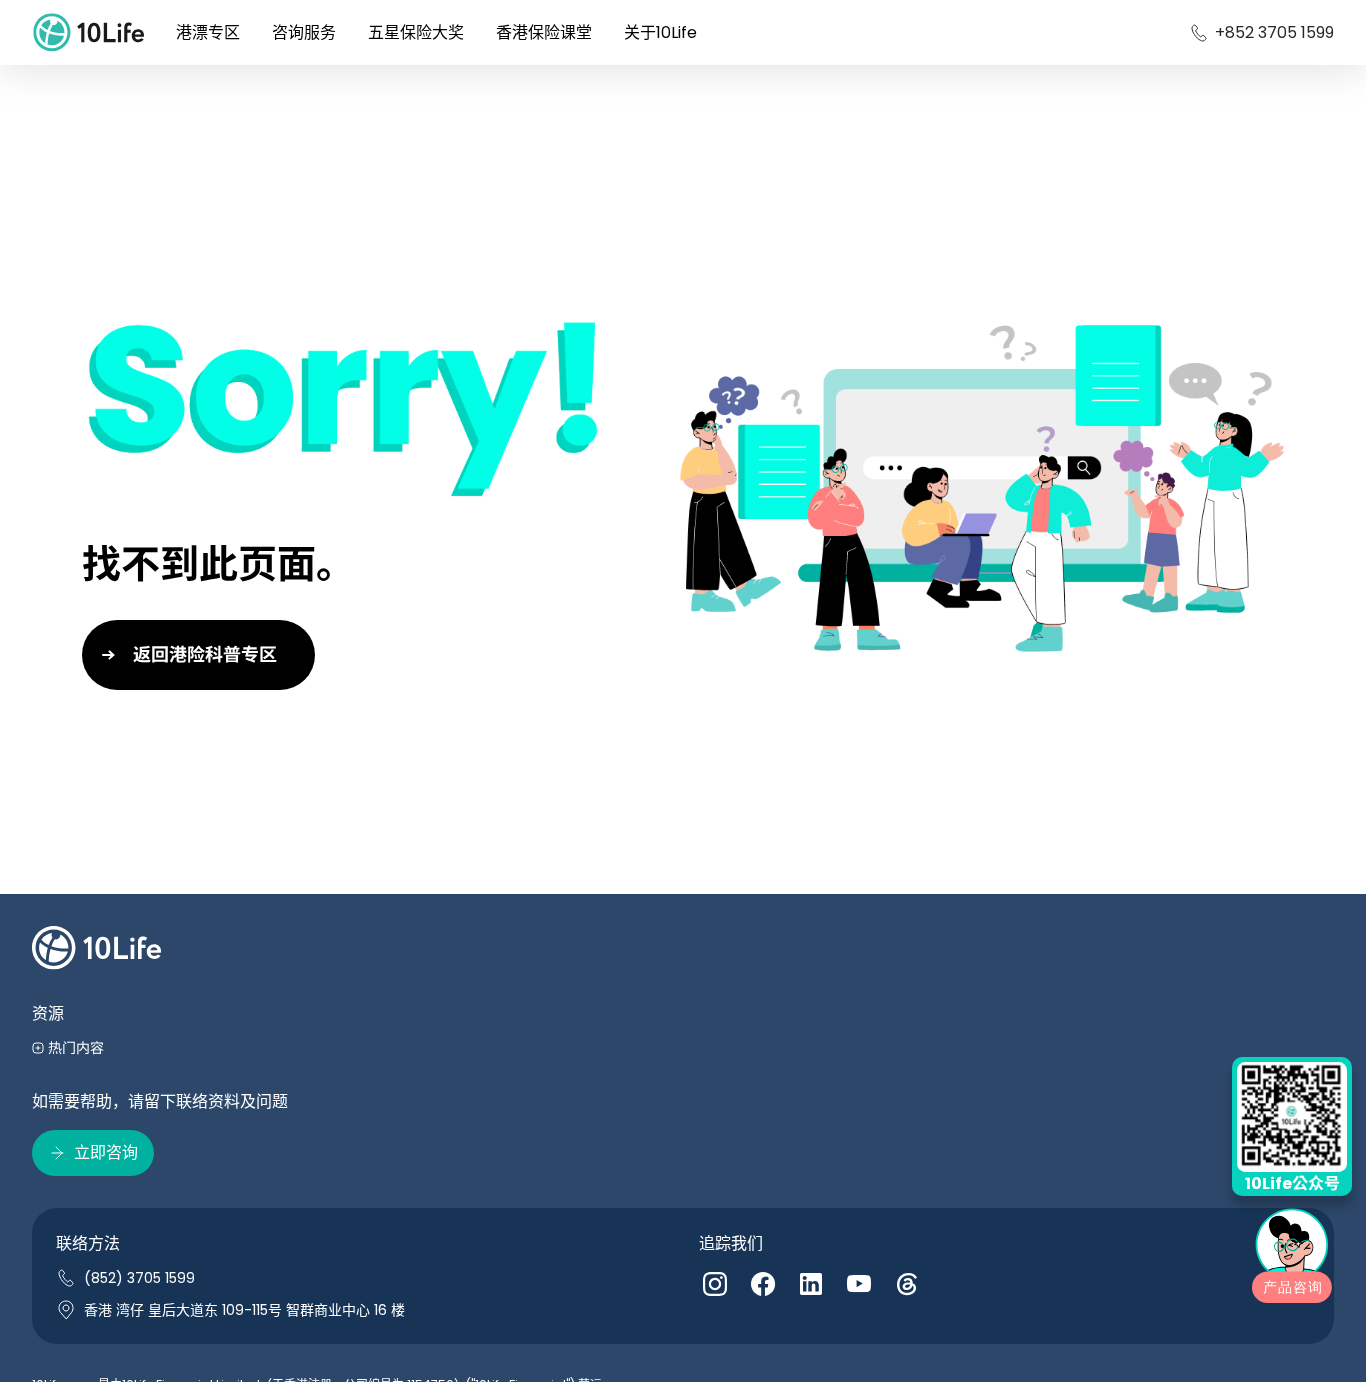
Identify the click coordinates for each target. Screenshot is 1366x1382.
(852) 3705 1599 (139, 1278)
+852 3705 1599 (1274, 32)
